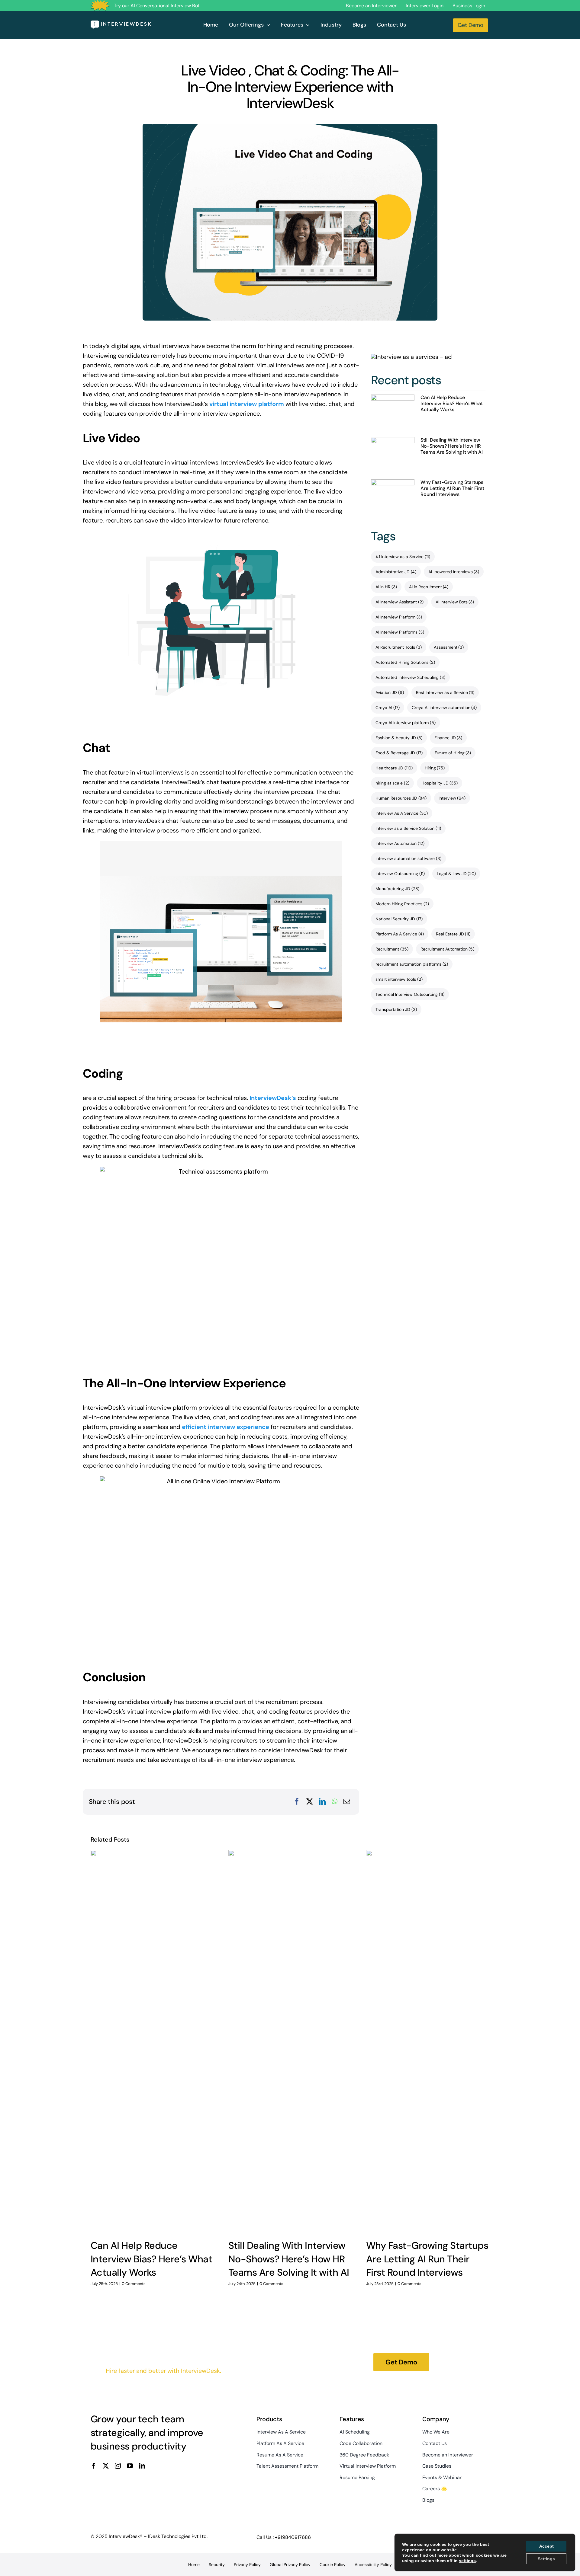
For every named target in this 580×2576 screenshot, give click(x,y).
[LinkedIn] (322, 1802)
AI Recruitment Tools (399, 647)
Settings (546, 2559)
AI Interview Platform (399, 617)
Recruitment (392, 949)
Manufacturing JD (397, 889)
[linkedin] (142, 2466)
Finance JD (448, 738)
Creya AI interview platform (406, 723)
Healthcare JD (394, 768)
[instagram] (118, 2466)
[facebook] (94, 2466)
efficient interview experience (226, 1427)
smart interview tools (399, 979)
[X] (310, 1802)
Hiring (435, 768)
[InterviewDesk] (121, 24)
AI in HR (386, 587)
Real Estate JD (453, 934)
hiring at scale (392, 783)
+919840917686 (293, 2537)
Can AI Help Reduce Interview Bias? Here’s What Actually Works (452, 403)
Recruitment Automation (448, 949)
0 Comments (134, 2284)
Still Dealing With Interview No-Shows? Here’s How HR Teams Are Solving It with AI (452, 446)
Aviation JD (390, 692)
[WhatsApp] (335, 1802)
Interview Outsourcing (400, 874)
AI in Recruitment (429, 587)
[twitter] (106, 2466)
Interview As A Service (402, 813)
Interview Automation (400, 843)
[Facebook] (297, 1802)
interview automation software (408, 858)
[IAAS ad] (411, 357)
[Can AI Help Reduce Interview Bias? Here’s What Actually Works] (393, 412)
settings (467, 2561)
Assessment (449, 647)
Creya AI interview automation (444, 708)
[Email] (347, 1802)
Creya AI (388, 708)
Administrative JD (396, 572)
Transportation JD (396, 1009)
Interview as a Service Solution (408, 828)
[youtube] (130, 2466)
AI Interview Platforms (400, 632)
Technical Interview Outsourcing (410, 994)
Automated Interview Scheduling (410, 677)
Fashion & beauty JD (399, 738)
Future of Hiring (453, 753)
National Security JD (399, 919)
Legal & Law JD (456, 874)
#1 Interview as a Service (403, 557)
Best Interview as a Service (445, 692)
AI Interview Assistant (400, 602)
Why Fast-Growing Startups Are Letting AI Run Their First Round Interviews (452, 488)
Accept (546, 2546)
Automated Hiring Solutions (405, 662)
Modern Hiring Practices (402, 904)
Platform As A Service (400, 934)
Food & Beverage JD (399, 753)
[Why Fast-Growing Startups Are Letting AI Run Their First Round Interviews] (393, 497)
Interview (452, 798)
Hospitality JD (440, 783)
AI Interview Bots (455, 602)
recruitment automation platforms (412, 964)
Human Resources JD (401, 798)
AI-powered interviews (454, 572)
